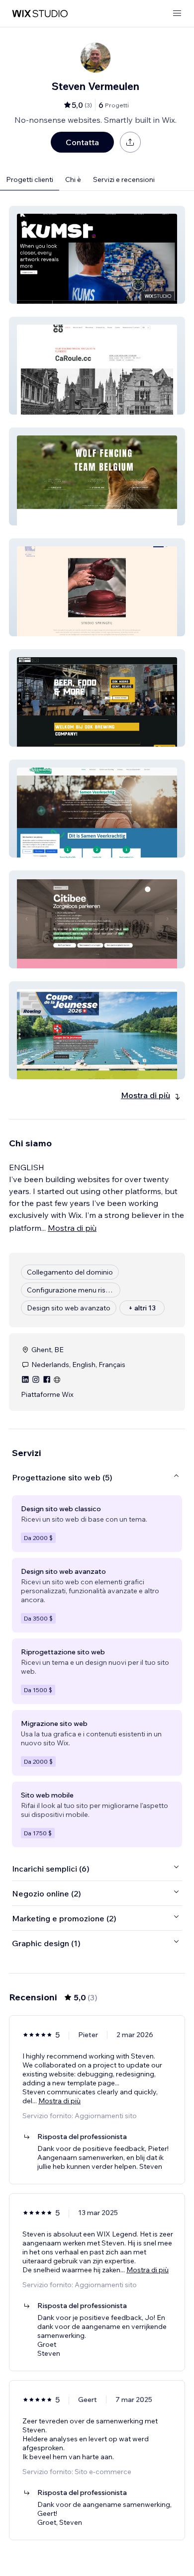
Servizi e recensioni (124, 179)
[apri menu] (177, 14)
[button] (97, 255)
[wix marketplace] (40, 14)
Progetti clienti (30, 179)
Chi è (73, 179)
